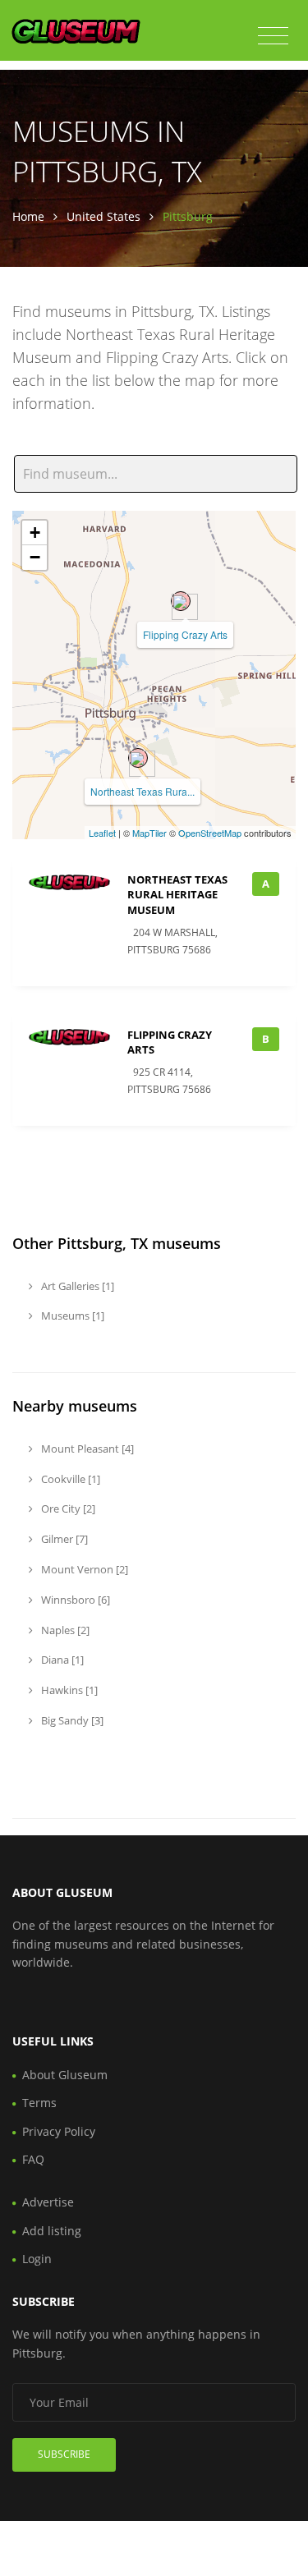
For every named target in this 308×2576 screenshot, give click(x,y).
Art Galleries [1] (76, 1286)
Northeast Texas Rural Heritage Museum (177, 894)
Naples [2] (64, 1630)
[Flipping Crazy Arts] (181, 601)
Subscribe (64, 2454)
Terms (39, 2103)
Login (37, 2259)
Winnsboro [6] (74, 1600)
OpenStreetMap (210, 833)
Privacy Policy (59, 2131)
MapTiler (149, 833)
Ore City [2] (67, 1508)
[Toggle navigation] (273, 36)
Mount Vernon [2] (83, 1569)
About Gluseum (65, 2075)
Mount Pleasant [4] (86, 1449)
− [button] (35, 557)
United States (103, 216)
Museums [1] (71, 1316)
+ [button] (35, 533)
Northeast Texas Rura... (143, 791)
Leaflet (102, 833)
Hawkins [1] (68, 1690)
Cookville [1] (69, 1479)
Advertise (48, 2202)
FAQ (33, 2159)
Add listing (52, 2231)
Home (28, 216)
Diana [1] (61, 1660)
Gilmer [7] (63, 1539)
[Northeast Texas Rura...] (138, 758)
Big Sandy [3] (71, 1720)
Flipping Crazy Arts (185, 634)
